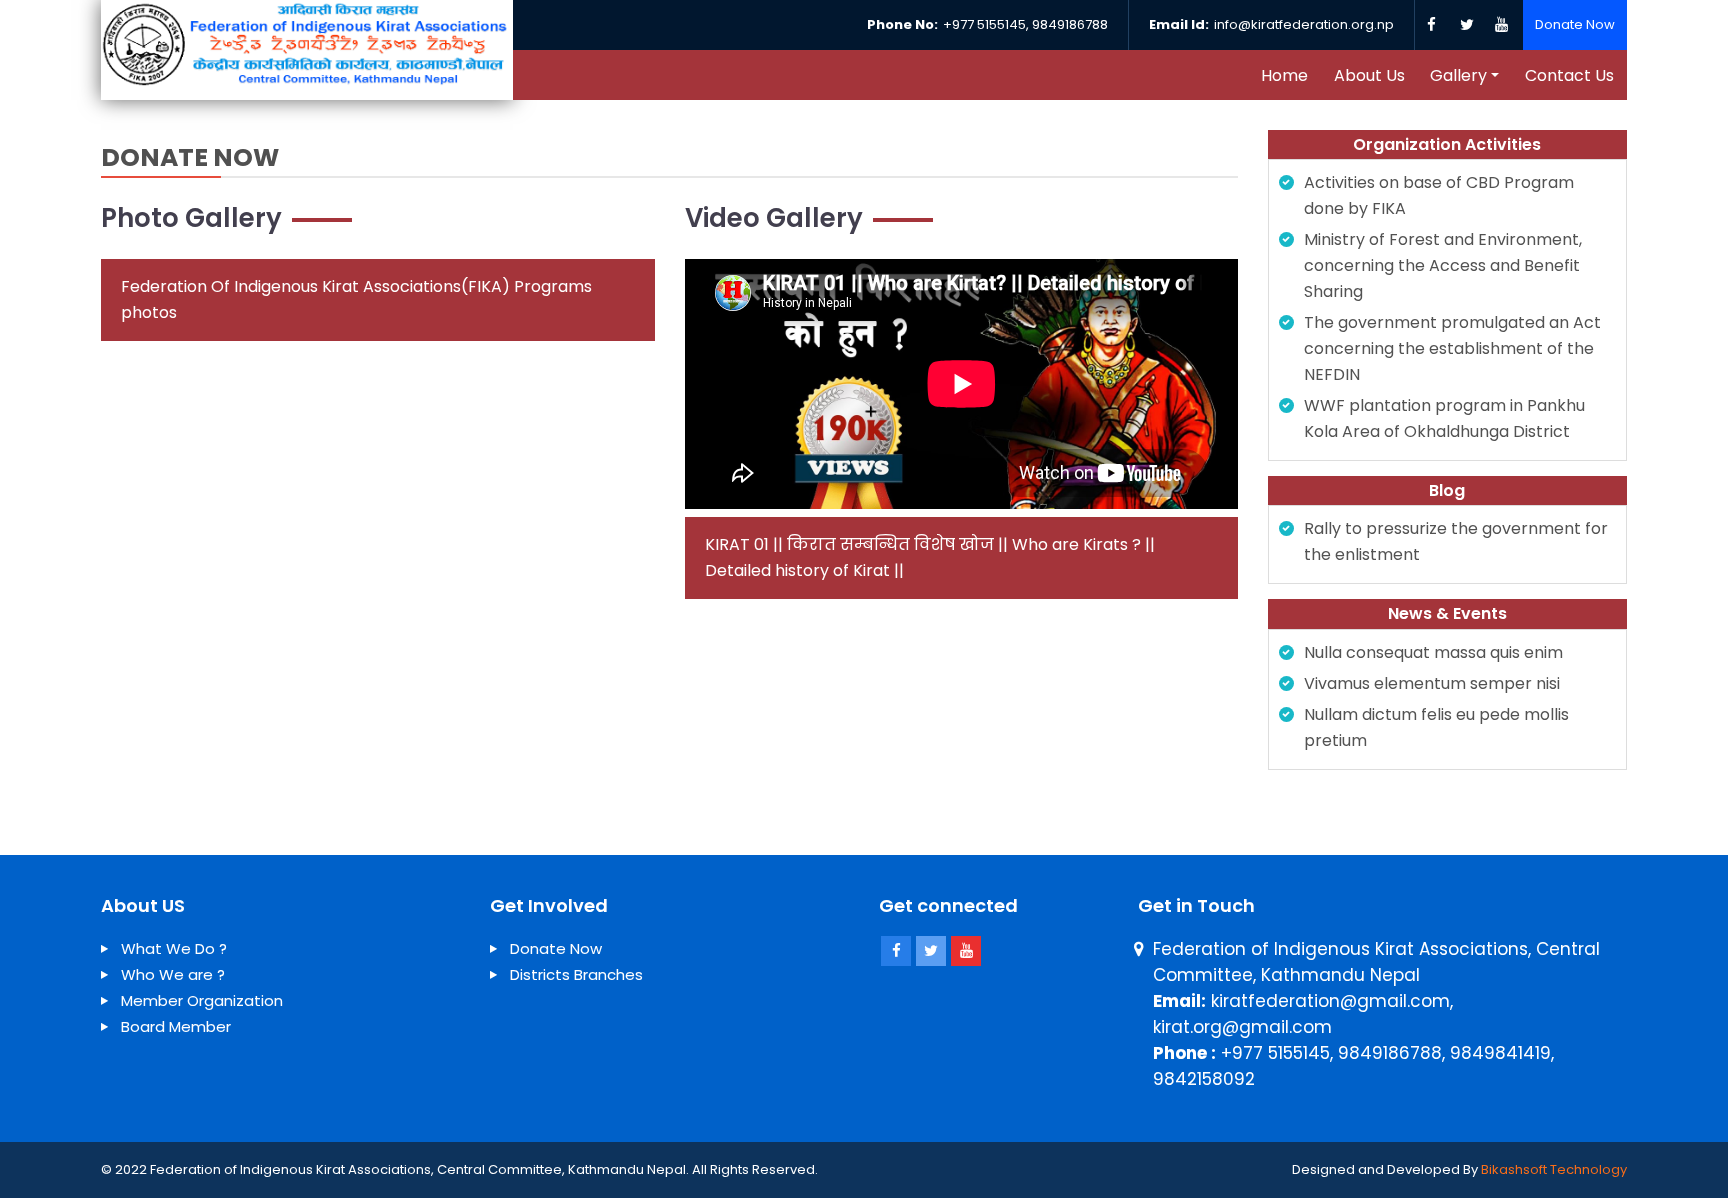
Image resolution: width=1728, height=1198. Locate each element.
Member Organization (202, 1000)
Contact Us (1569, 75)
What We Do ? (174, 948)
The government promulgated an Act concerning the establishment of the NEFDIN (1452, 348)
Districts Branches (576, 974)
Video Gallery (774, 218)
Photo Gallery (191, 218)
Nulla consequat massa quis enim (1433, 652)
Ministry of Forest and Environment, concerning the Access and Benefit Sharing (1443, 265)
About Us (1369, 75)
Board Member (176, 1026)
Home (1284, 75)
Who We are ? (173, 974)
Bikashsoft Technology (1554, 1169)
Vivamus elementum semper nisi (1432, 683)
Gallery (1458, 75)
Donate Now (1575, 24)
